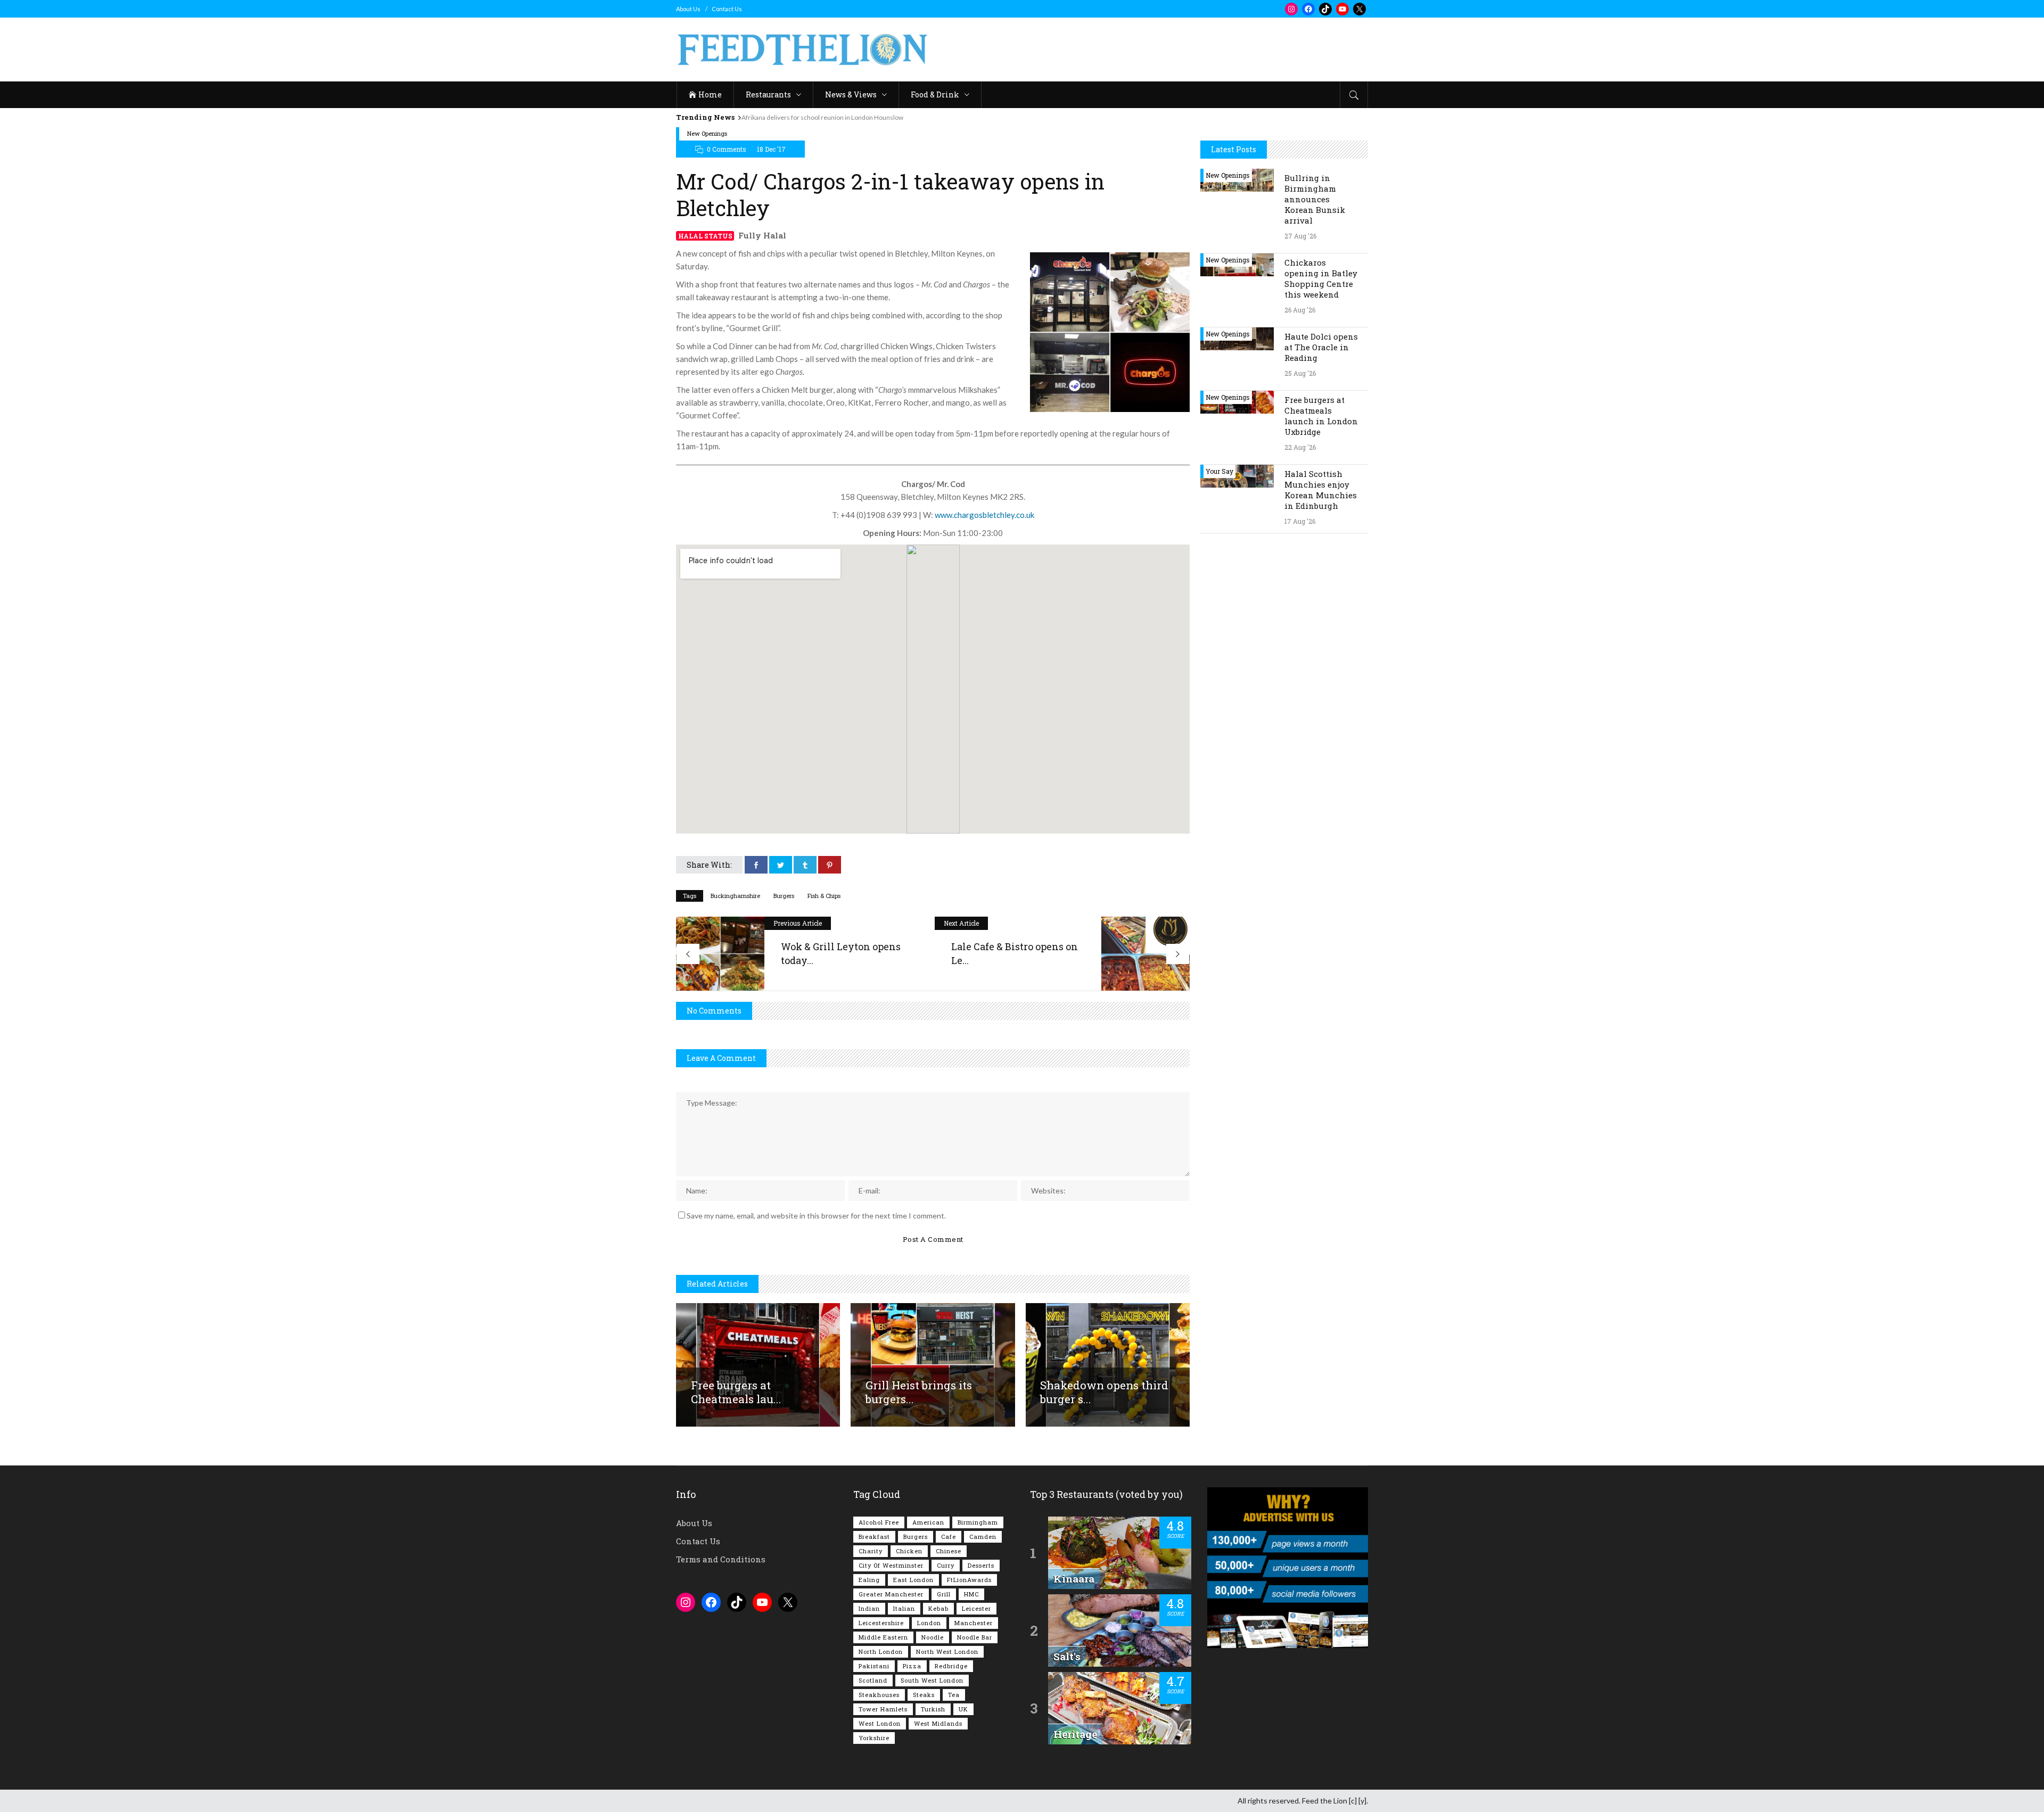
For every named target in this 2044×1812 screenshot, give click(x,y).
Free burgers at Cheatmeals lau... (736, 1392)
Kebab (938, 1608)
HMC (971, 1594)
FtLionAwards (969, 1580)
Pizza (912, 1666)
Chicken (909, 1551)
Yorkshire (874, 1738)
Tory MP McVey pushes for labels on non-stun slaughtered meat (842, 117)
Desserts (981, 1565)
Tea (954, 1695)
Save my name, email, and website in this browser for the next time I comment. (816, 1216)
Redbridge (951, 1666)
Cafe (949, 1537)
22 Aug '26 (1300, 447)
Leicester (976, 1608)
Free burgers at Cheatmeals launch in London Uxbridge (1321, 416)
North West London (947, 1652)
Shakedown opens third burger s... (1104, 1392)
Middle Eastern (883, 1637)
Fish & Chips (824, 896)
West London (880, 1723)
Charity (871, 1551)
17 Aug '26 (1300, 521)
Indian (869, 1608)
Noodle (933, 1637)
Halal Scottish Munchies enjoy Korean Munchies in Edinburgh (1321, 490)
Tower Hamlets (883, 1709)
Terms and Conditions (721, 1559)
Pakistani (874, 1666)
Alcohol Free (879, 1522)
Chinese (949, 1551)
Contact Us (727, 9)
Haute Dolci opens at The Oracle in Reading (1321, 347)
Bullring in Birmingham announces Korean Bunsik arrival (1315, 199)
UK (963, 1709)
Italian (904, 1608)
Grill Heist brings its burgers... (919, 1392)
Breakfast (874, 1537)
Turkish (933, 1709)
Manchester (974, 1623)
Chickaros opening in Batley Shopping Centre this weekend (1321, 278)
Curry (946, 1565)
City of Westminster (891, 1565)
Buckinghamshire (735, 896)
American (928, 1522)
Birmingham (978, 1522)
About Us (688, 9)
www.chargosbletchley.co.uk (984, 515)
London (929, 1623)
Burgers (784, 896)
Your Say (1219, 471)
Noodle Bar (975, 1637)
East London (913, 1580)
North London (881, 1652)
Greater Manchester (891, 1594)
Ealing (869, 1580)
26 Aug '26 (1300, 310)
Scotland (873, 1680)
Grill (944, 1594)
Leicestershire (881, 1623)
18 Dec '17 (771, 149)
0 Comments (727, 149)
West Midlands (938, 1723)
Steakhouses (879, 1695)
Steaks (924, 1695)
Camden (983, 1537)
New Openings (707, 133)
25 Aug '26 (1300, 373)
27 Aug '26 (1300, 236)
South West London (932, 1680)
